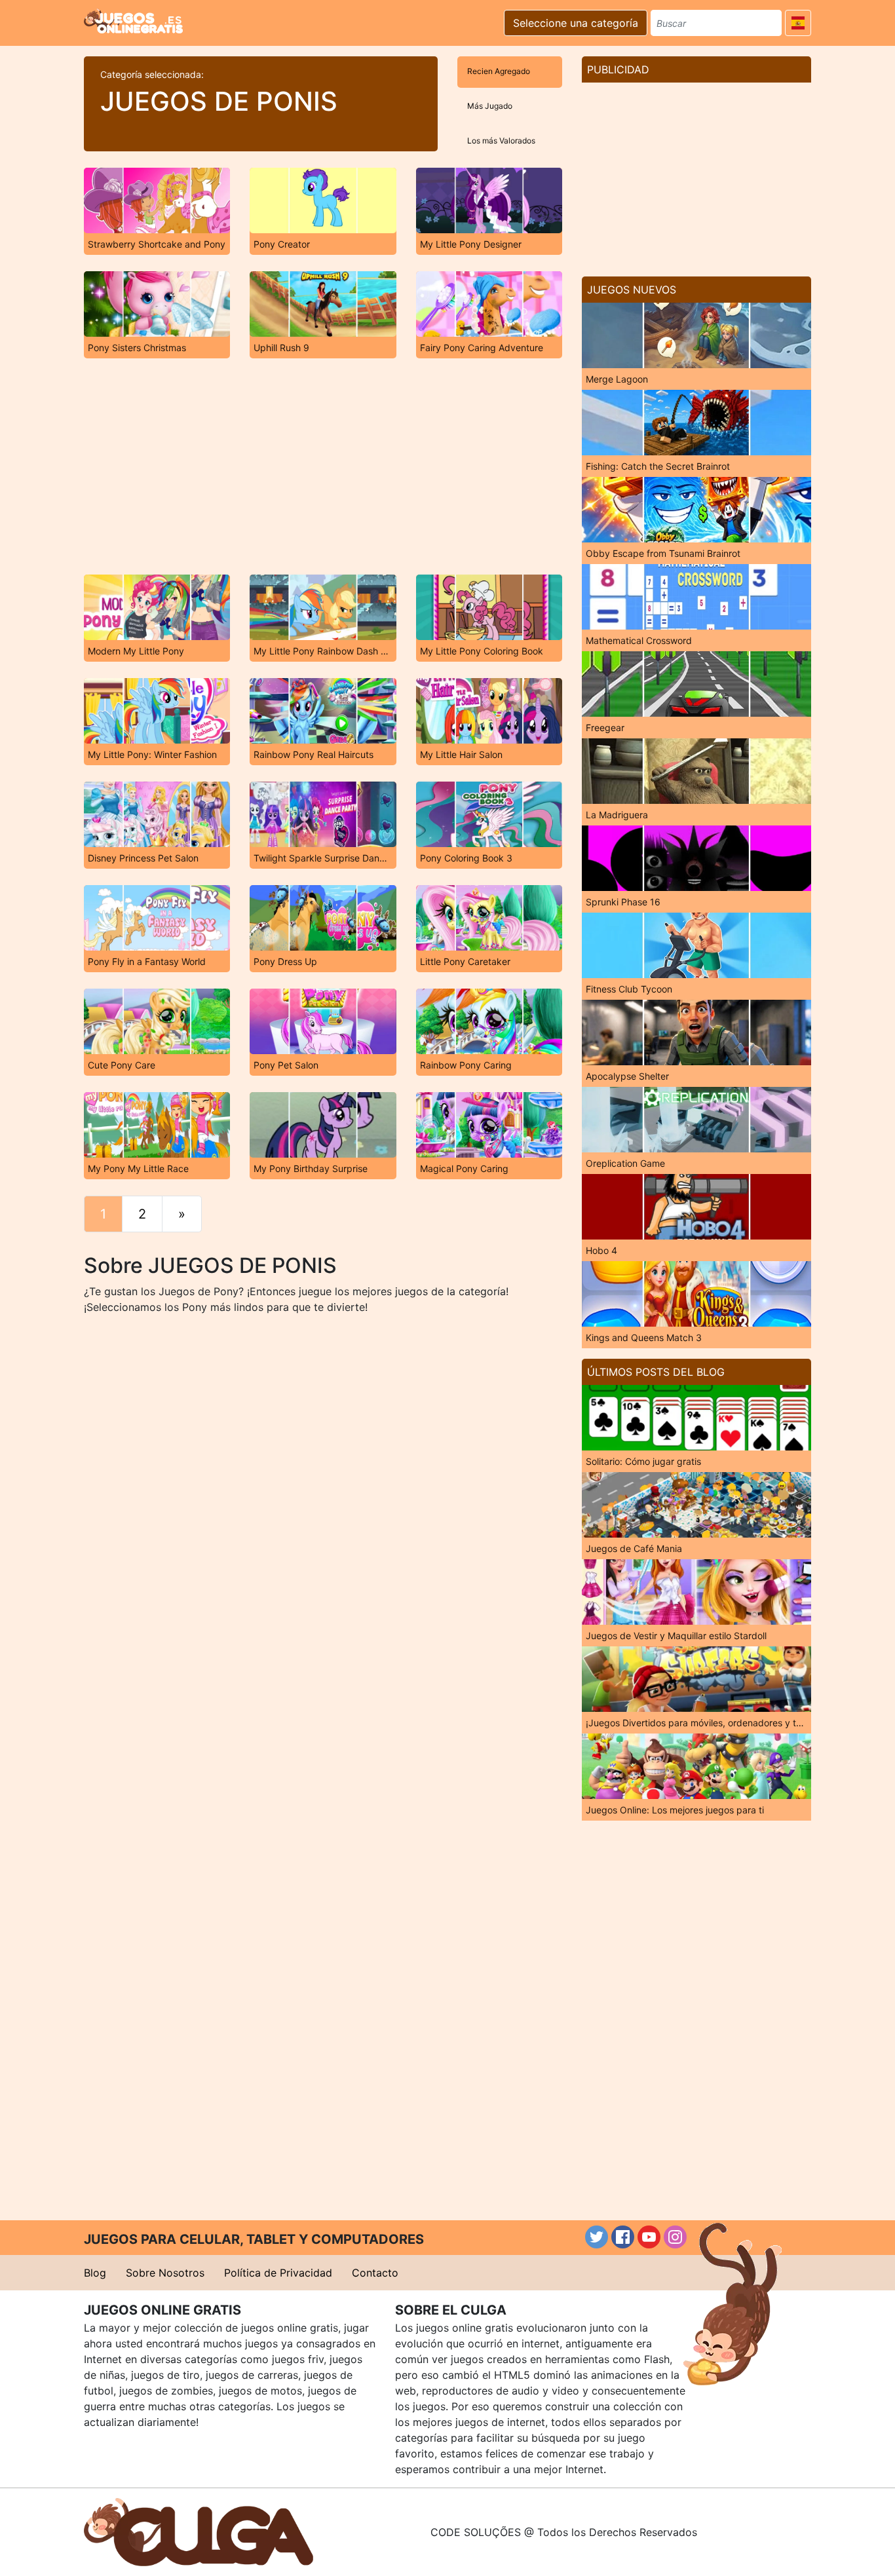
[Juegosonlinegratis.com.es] (133, 21)
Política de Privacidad (278, 2273)
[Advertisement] (323, 466)
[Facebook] (623, 2237)
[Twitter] (597, 2237)
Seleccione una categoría (576, 23)
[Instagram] (675, 2237)
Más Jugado (490, 106)
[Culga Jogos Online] (199, 2531)
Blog (95, 2273)
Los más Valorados (501, 141)
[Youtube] (649, 2237)
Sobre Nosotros (165, 2273)
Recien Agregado (499, 71)
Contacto (375, 2273)
